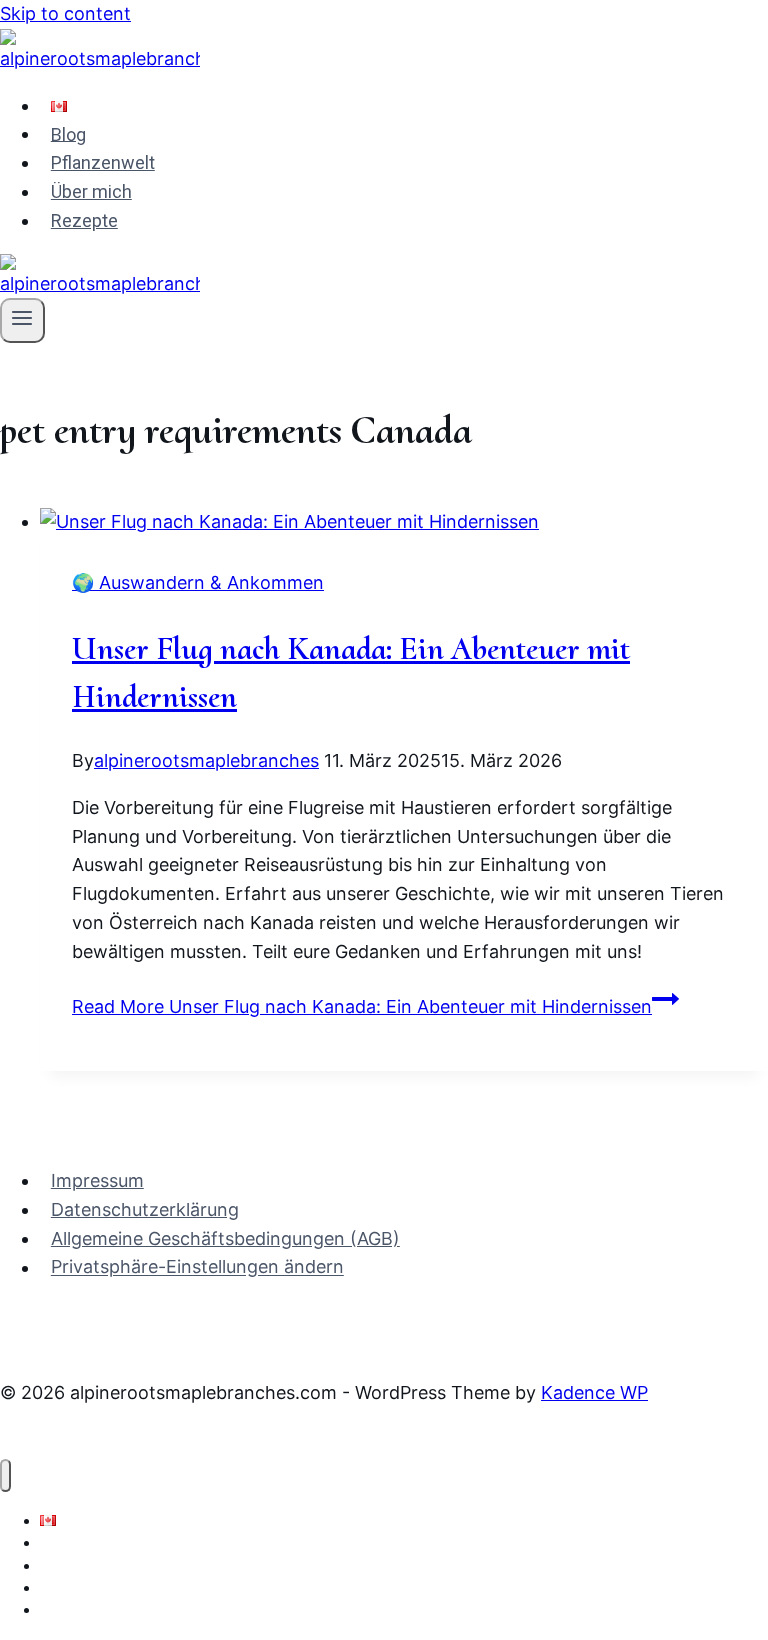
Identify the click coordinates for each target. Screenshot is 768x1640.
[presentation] (404, 522)
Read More (362, 1006)
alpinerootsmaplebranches (206, 760)
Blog (68, 133)
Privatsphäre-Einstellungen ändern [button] (197, 1267)
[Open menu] (22, 320)
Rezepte (84, 220)
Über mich (91, 191)
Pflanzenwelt (103, 162)
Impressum (97, 1180)
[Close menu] (5, 1475)
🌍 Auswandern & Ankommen (198, 582)
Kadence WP (594, 1392)
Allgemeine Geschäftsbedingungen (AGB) (225, 1238)
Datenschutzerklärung (145, 1209)
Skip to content (65, 13)
